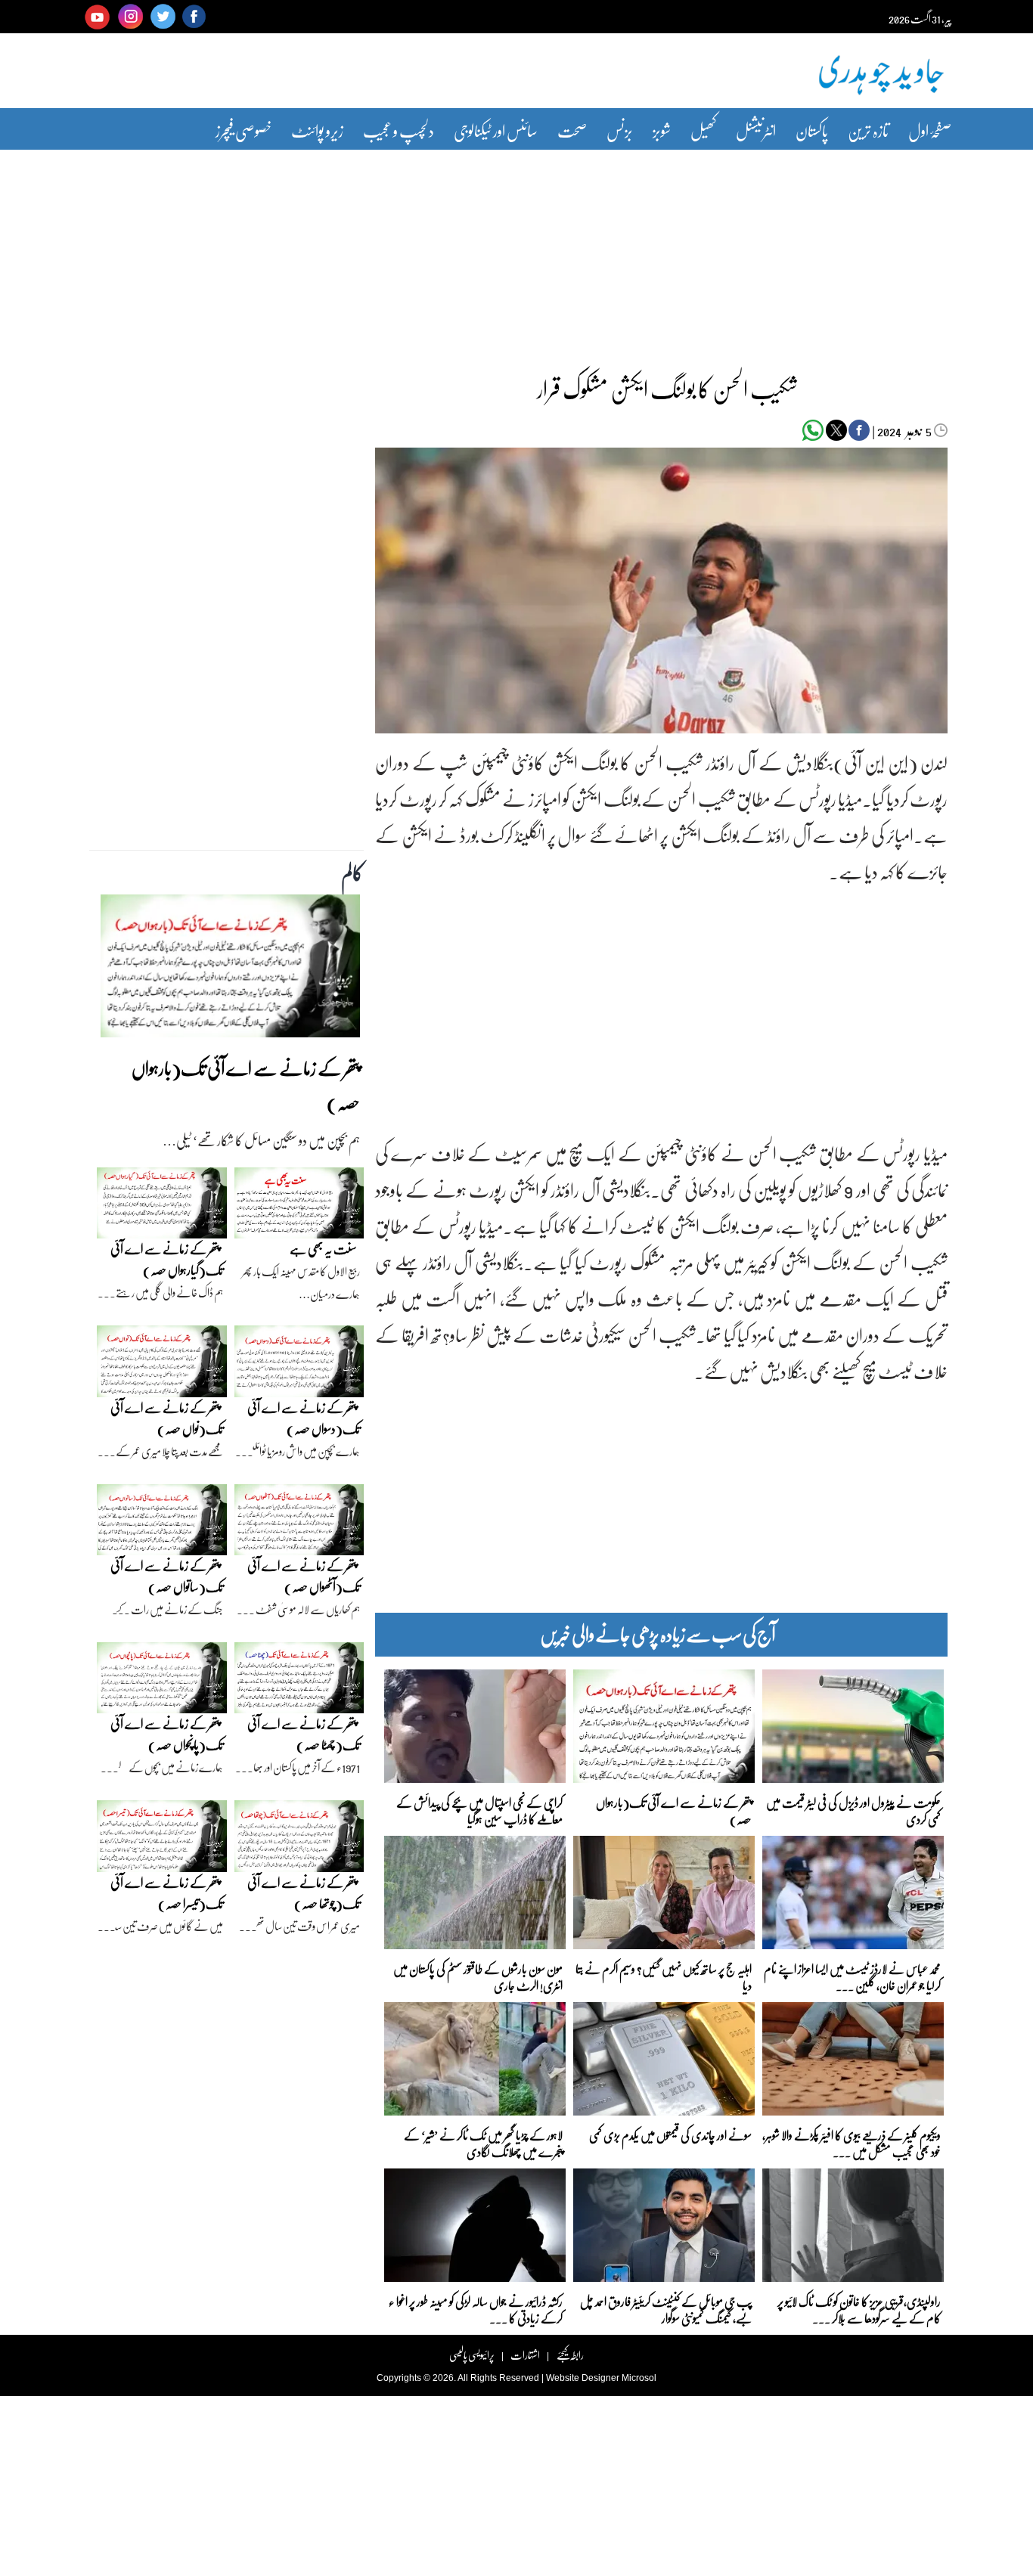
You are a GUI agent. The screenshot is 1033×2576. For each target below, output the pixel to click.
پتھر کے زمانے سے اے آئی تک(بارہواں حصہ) (674, 1810)
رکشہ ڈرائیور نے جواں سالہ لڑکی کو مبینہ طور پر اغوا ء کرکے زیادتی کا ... (476, 2309)
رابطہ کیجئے (570, 2355)
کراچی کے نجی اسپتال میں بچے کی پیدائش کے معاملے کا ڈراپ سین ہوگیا (479, 1810)
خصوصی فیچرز (244, 130)
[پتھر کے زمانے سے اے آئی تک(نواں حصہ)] (162, 1365)
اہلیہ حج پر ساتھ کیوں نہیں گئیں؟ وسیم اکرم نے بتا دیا (664, 1976)
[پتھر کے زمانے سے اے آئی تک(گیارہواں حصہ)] (162, 1207)
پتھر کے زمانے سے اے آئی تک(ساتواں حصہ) (167, 1576)
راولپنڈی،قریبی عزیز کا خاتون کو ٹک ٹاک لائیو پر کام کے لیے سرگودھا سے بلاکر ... (859, 2309)
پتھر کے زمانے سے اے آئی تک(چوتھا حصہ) (304, 1893)
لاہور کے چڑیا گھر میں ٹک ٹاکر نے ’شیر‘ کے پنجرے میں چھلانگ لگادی (483, 2142)
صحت (572, 130)
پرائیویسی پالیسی (472, 2355)
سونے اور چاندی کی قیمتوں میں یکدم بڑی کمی (670, 2135)
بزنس (620, 130)
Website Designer (583, 2378)
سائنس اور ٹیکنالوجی (496, 130)
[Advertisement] (516, 252)
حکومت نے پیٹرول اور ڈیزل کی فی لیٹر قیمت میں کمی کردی (853, 1810)
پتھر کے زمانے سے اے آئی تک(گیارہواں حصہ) (167, 1259)
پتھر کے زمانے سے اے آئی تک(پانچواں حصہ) (167, 1734)
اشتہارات (525, 2355)
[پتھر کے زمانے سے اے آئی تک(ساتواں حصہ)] (162, 1524)
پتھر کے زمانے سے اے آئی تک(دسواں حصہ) (304, 1418)
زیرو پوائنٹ (317, 130)
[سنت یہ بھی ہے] (299, 1207)
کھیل (703, 130)
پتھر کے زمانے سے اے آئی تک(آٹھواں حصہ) (304, 1576)
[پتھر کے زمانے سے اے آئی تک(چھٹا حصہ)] (299, 1682)
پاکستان (812, 130)
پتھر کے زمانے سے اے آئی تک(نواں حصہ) (167, 1418)
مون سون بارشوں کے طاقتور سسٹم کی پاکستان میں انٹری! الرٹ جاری (478, 1976)
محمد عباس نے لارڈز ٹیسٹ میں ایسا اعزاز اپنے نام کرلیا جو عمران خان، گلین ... (852, 1976)
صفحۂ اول (930, 130)
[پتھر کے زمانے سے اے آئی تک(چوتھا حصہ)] (299, 1840)
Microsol (639, 2378)
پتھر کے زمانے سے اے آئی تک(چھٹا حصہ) (304, 1734)
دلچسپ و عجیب (399, 130)
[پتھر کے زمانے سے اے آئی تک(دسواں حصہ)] (299, 1365)
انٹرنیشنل (756, 130)
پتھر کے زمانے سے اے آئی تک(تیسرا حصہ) (167, 1893)
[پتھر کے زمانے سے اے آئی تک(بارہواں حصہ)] (230, 970)
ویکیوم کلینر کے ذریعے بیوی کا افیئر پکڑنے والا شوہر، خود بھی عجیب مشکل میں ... (852, 2142)
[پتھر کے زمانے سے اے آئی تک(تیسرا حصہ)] (162, 1840)
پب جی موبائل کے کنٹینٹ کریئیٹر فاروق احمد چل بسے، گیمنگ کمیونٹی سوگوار (666, 2309)
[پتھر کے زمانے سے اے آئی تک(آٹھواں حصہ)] (299, 1524)
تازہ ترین (868, 130)
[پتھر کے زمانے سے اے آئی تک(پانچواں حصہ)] (162, 1682)
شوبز (662, 130)
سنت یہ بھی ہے (323, 1249)
